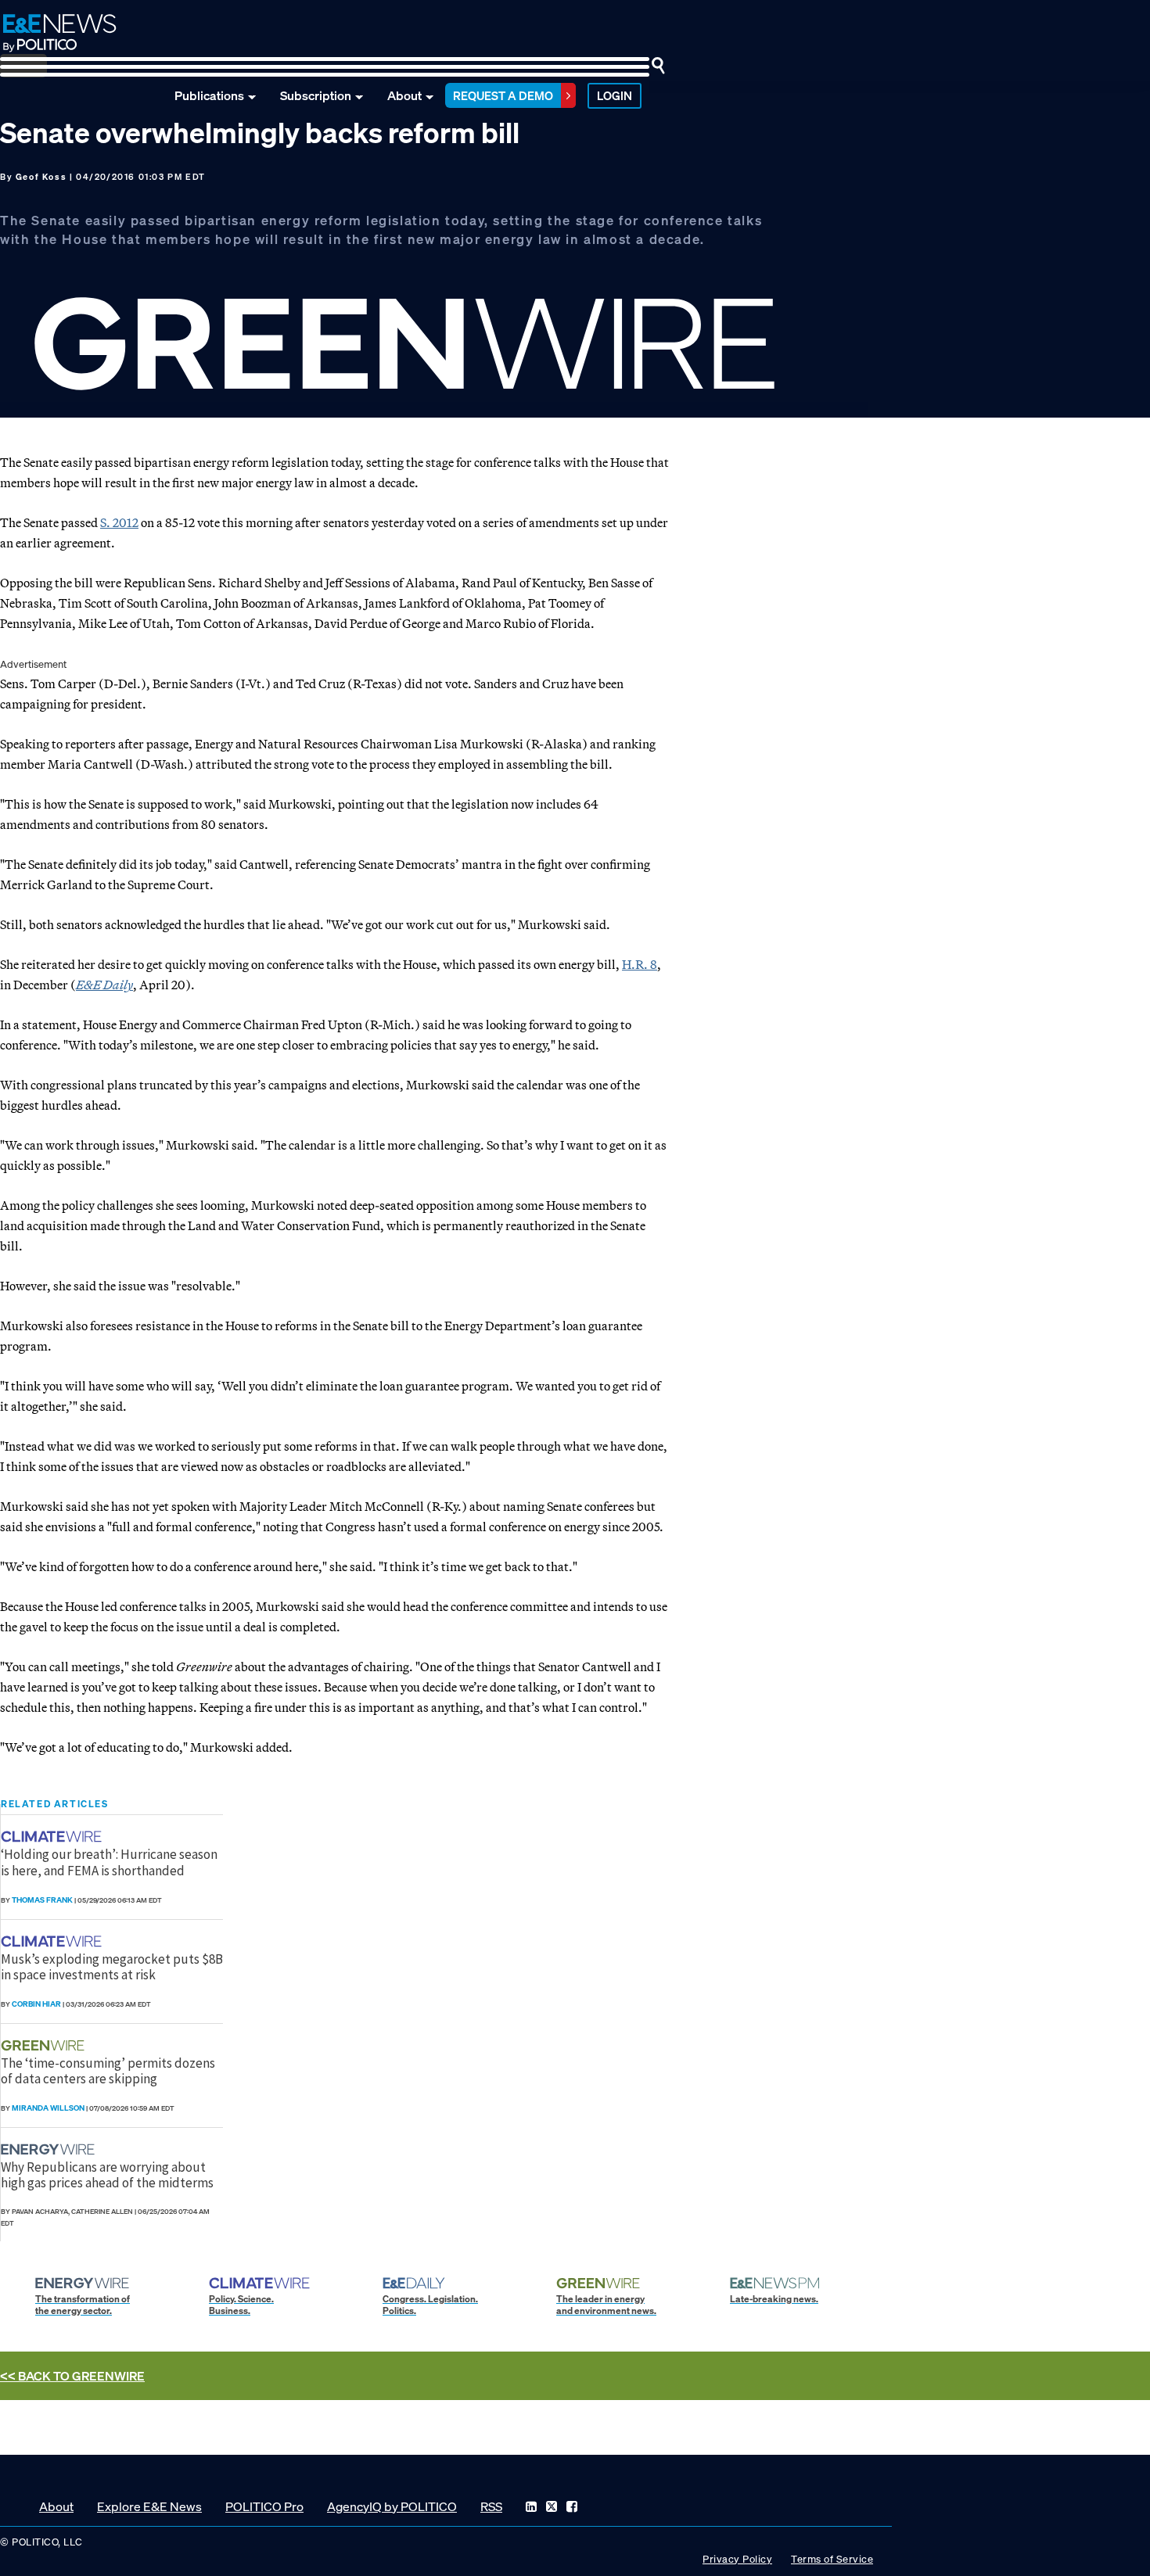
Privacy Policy (737, 2559)
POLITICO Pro (264, 2506)
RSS (491, 2506)
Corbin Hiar (36, 2004)
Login (615, 95)
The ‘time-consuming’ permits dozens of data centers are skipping (108, 2071)
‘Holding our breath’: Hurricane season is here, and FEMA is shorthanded (109, 1862)
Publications (209, 95)
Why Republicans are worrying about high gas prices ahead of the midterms (107, 2175)
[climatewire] (53, 1837)
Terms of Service (832, 2559)
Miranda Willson (48, 2108)
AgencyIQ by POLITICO (392, 2506)
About (404, 95)
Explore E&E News (149, 2506)
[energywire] (50, 2149)
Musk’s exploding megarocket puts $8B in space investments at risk (112, 1967)
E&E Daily (104, 985)
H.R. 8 (640, 964)
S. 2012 (119, 522)
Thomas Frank (42, 1900)
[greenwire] (45, 2045)
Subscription (316, 95)
